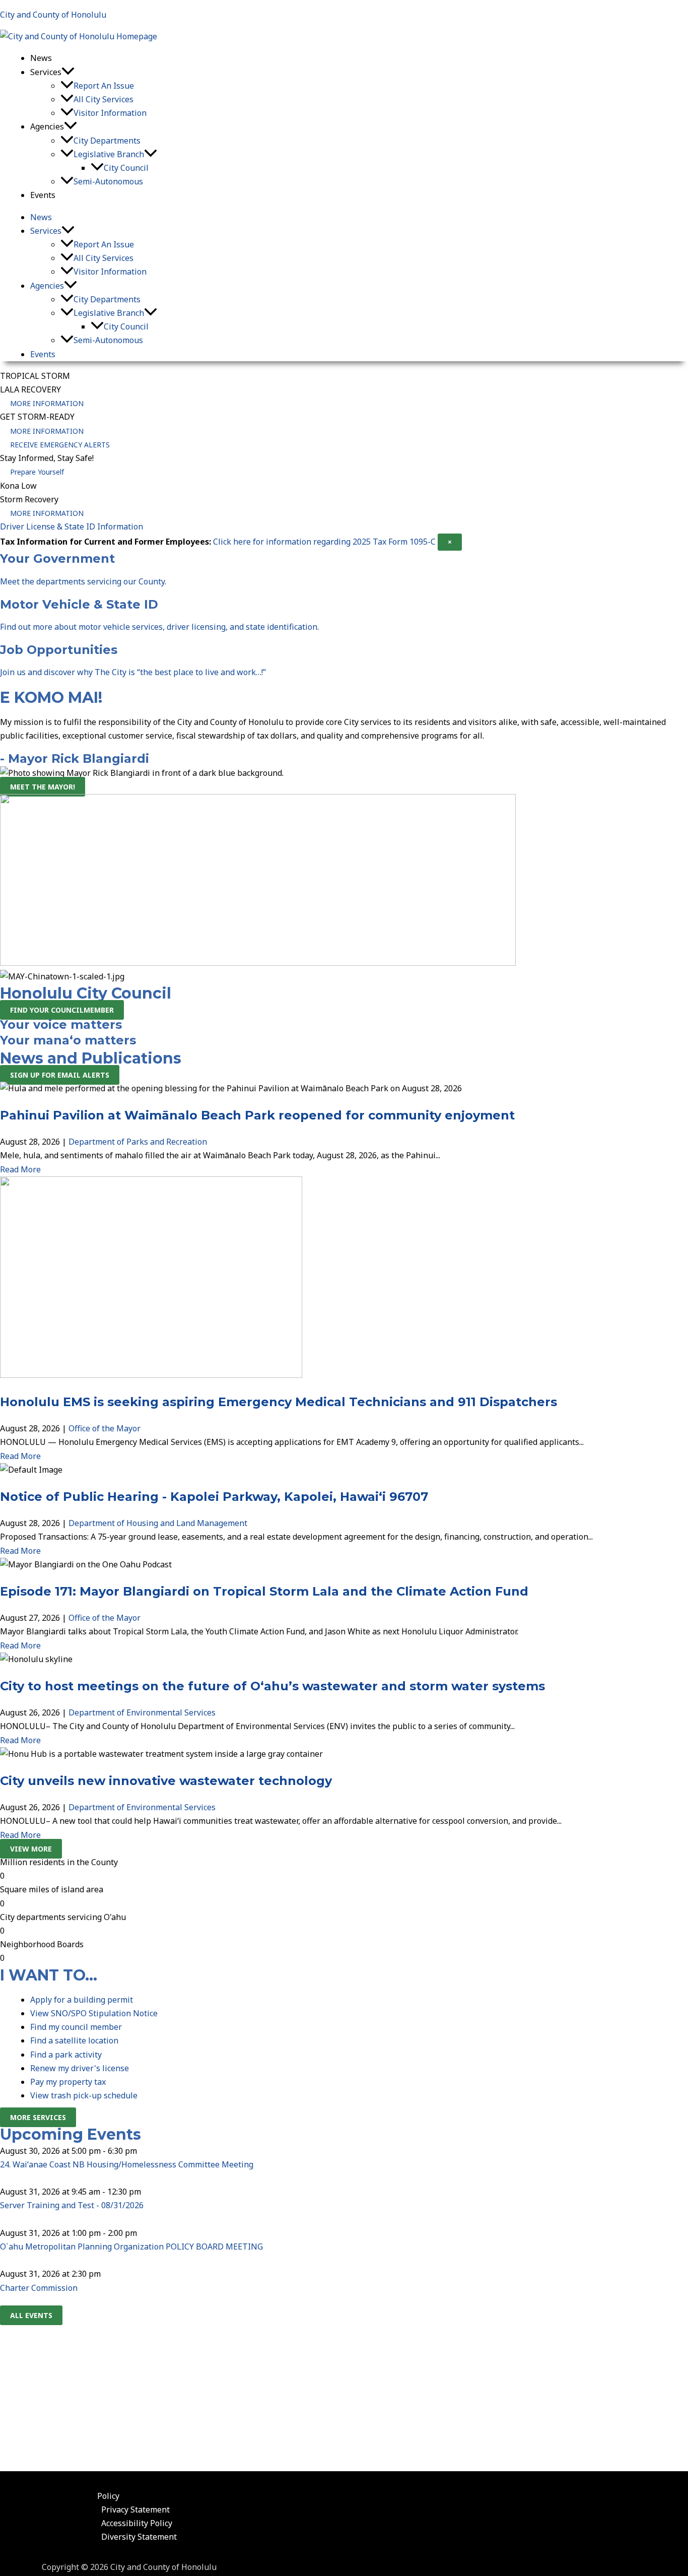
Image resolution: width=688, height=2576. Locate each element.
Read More (20, 1169)
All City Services (104, 99)
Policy (108, 2496)
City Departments (107, 141)
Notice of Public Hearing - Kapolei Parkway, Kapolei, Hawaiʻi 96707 (214, 1497)
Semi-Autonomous (108, 181)
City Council (126, 168)
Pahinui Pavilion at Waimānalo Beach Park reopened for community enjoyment (257, 1115)
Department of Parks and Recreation (138, 1142)
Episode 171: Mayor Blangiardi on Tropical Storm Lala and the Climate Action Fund (264, 1591)
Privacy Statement (135, 2509)
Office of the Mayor (105, 1428)
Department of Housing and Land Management (158, 1523)
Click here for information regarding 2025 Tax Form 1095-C (324, 542)
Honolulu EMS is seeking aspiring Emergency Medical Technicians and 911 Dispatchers (279, 1402)
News (41, 58)
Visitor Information (110, 113)
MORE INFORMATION (47, 403)
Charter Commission (39, 2288)
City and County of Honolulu (53, 15)
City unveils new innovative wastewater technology (166, 1781)
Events (43, 195)
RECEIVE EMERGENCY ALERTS (60, 445)
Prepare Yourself (37, 472)
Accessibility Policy (137, 2523)
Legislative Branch (109, 154)
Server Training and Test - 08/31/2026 (72, 2205)
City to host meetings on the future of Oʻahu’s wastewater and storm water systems (272, 1686)
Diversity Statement (139, 2537)
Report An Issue (104, 86)
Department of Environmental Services (142, 1712)
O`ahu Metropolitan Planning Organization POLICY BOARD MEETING (131, 2247)
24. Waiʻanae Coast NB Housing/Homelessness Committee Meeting (127, 2164)
